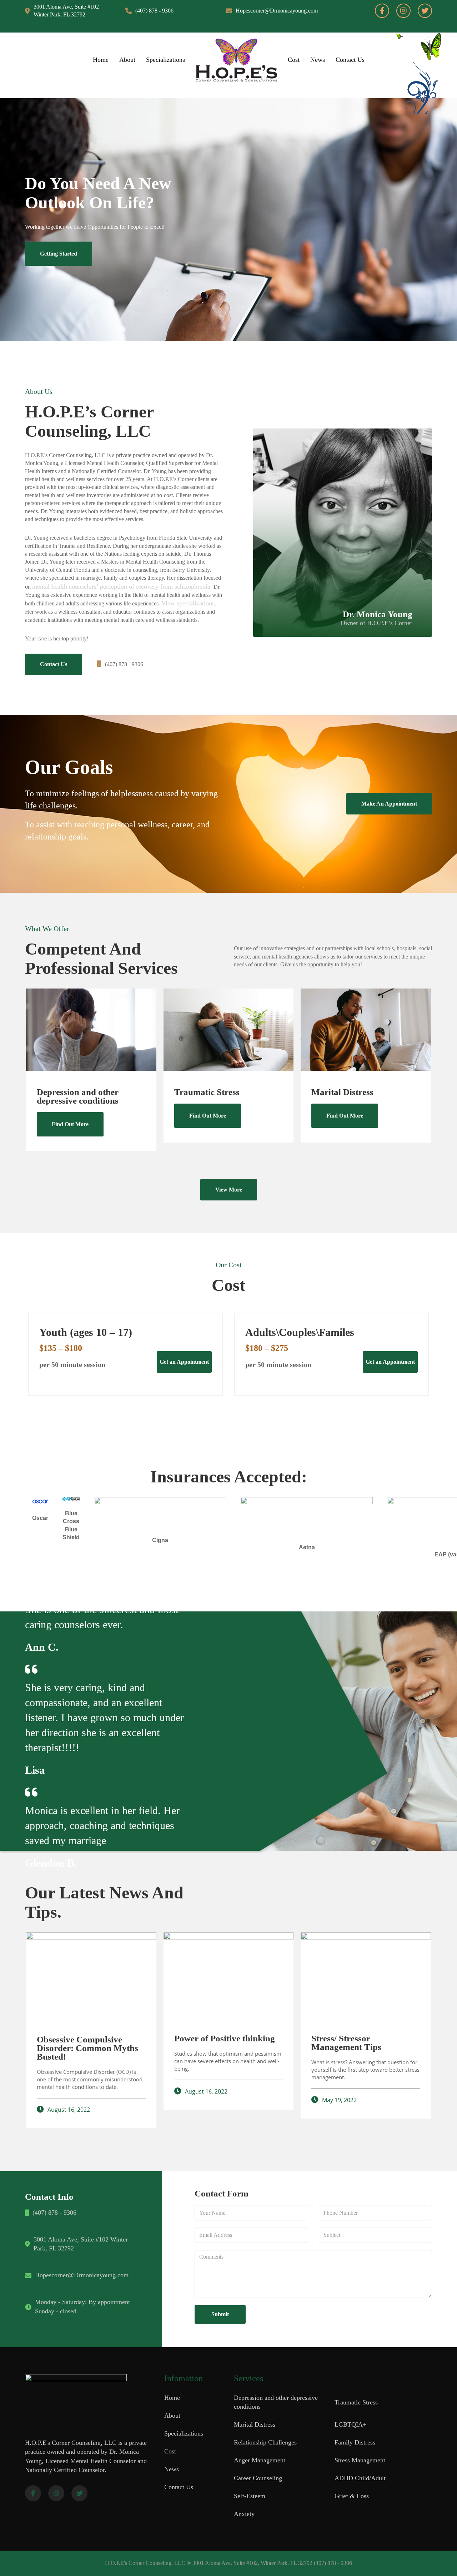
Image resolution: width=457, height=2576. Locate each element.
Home (101, 60)
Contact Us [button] (54, 664)
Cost (294, 60)
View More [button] (229, 1190)
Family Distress (355, 2442)
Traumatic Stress (356, 2402)
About (127, 60)
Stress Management (360, 2460)
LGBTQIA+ (350, 2424)
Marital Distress (255, 2424)
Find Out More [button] (70, 1124)
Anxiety (244, 2514)
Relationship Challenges (265, 2442)
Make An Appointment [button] (389, 804)
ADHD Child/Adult (360, 2478)
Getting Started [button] (59, 254)
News (318, 60)
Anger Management (260, 2460)
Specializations (165, 60)
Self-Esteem (250, 2496)
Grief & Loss (352, 2496)
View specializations (188, 603)
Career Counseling (258, 2478)
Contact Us (350, 60)
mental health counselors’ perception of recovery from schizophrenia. (122, 586)
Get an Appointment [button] (184, 1362)
